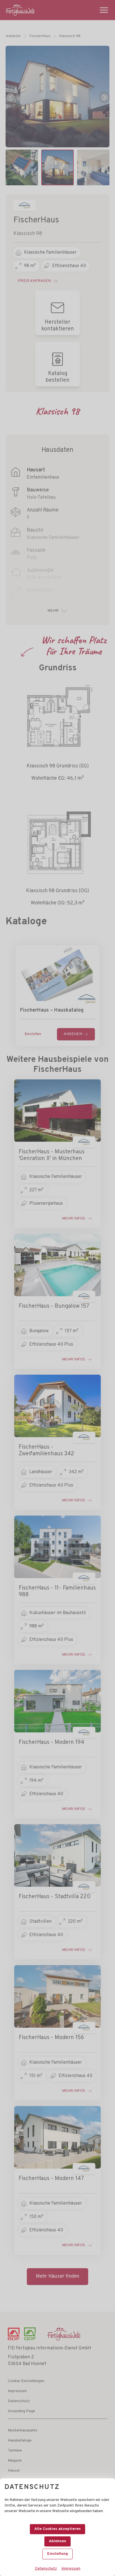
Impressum (71, 2569)
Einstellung (57, 2554)
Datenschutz (46, 2569)
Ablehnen (57, 2541)
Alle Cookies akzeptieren (57, 2529)
